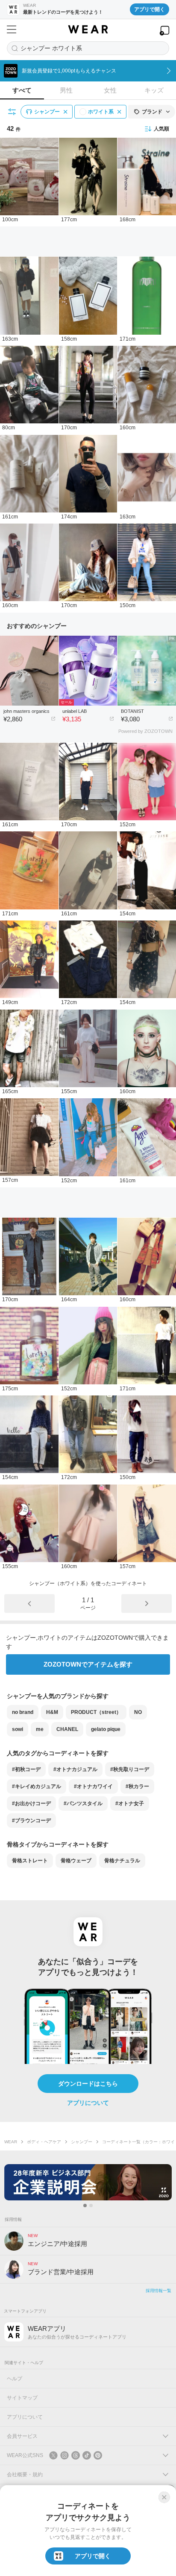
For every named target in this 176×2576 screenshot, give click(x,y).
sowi (18, 1729)
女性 (110, 90)
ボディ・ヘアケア (44, 2142)
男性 (66, 90)
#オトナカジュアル (75, 1769)
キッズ (154, 90)
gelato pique (106, 1729)
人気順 (161, 129)
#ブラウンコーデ (31, 1821)
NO (138, 1712)
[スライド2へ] (91, 2206)
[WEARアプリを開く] (164, 30)
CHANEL (67, 1729)
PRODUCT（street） (96, 1712)
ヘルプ (15, 2379)
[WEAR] (88, 29)
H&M (52, 1712)
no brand (23, 1712)
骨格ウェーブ (76, 1861)
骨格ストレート (30, 1861)
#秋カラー (137, 1786)
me (40, 1729)
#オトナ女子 (130, 1803)
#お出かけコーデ (31, 1803)
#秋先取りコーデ (130, 1769)
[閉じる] (164, 2497)
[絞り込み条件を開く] (12, 112)
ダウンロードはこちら (88, 2084)
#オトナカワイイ (93, 1786)
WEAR (11, 2142)
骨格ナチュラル (122, 1861)
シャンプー (82, 2142)
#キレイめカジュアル (37, 1786)
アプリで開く (150, 9)
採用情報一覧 (158, 2291)
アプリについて (88, 2103)
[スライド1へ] (85, 2206)
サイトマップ (22, 2398)
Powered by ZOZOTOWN (145, 731)
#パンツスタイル (83, 1803)
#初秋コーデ (26, 1769)
